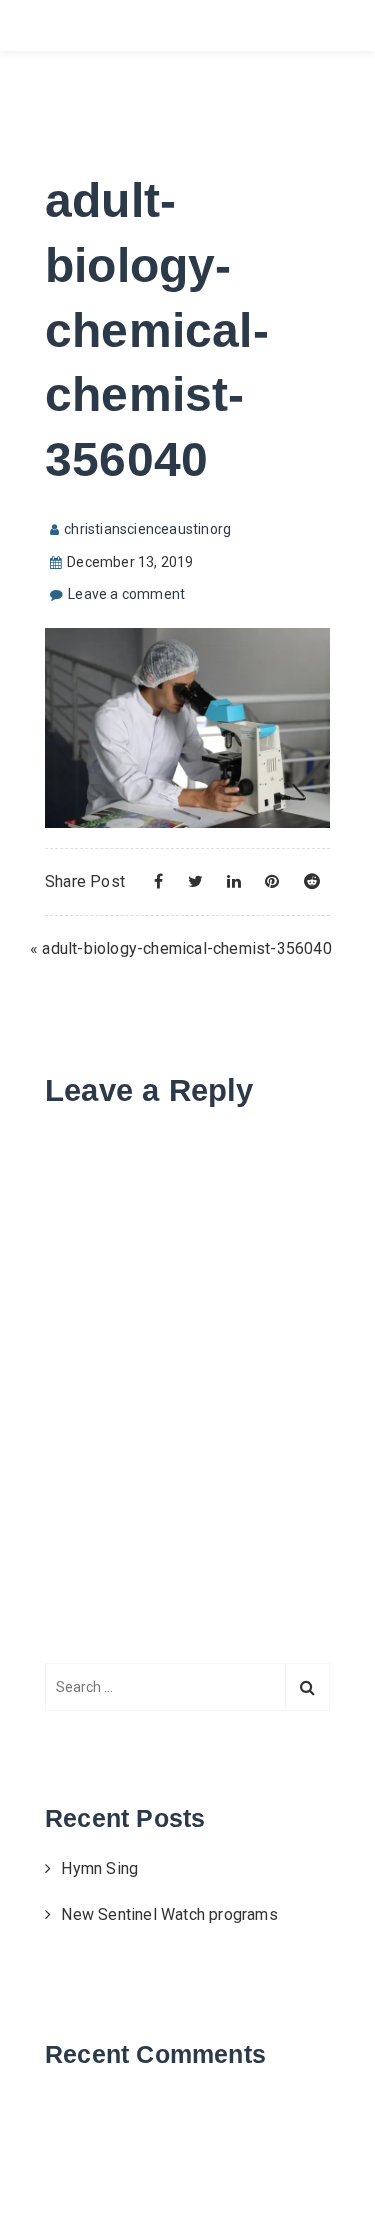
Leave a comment (126, 594)
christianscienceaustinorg (147, 529)
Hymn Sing (99, 1868)
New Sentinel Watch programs (169, 1914)
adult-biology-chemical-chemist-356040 (186, 948)
